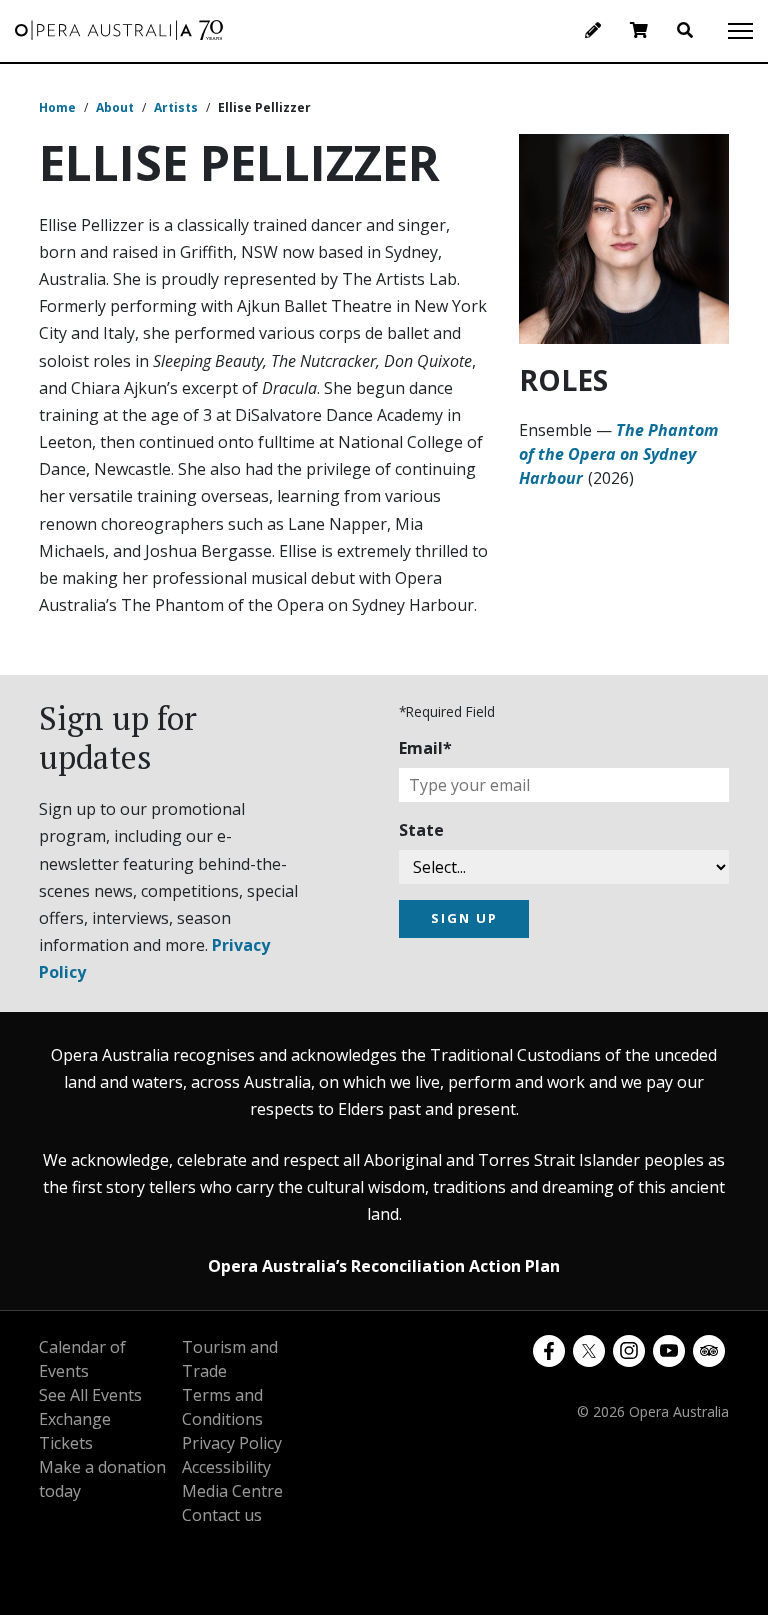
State (421, 830)
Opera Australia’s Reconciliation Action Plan (384, 1266)
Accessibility (226, 1467)
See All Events (90, 1395)
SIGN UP (464, 918)
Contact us (222, 1515)
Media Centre (232, 1491)
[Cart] (639, 30)
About (115, 107)
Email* (425, 748)
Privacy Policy (232, 1443)
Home (57, 107)
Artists (176, 107)
